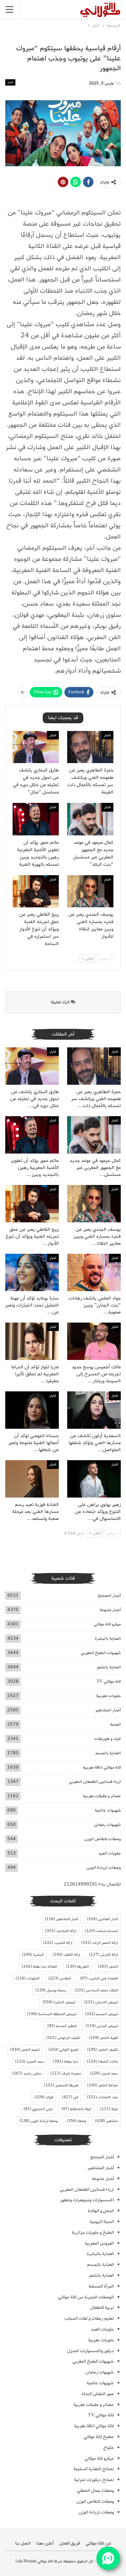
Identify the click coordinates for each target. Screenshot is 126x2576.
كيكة (109, 2109)
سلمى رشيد (27, 2073)
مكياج (108, 2448)
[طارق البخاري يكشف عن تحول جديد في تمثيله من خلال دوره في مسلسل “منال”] (36, 747)
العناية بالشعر (109, 1667)
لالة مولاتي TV (109, 1681)
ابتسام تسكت (101, 1931)
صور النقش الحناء (98, 2394)
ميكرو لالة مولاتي (107, 1624)
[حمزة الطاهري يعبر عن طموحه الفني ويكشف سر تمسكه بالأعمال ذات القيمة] (90, 747)
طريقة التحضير (61, 2085)
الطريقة (77, 1967)
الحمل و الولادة (101, 2211)
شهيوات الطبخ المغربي (101, 1653)
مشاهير (106, 2121)
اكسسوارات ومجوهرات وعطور (87, 2200)
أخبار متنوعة (110, 1610)
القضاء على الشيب (99, 1978)
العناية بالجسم (108, 1753)
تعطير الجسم (62, 2026)
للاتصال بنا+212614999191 (92, 1884)
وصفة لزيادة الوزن (38, 2121)
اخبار (10, 82)
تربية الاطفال (102, 2308)
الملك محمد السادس (96, 1990)
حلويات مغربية (108, 1696)
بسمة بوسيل (51, 1990)
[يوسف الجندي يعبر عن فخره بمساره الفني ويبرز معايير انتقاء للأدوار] (90, 891)
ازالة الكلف (66, 1955)
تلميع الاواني (63, 2050)
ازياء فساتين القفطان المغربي (95, 1782)
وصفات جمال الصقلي (95, 2491)
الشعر (108, 1967)
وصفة (76, 2121)
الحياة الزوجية (102, 2222)
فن (70, 2097)
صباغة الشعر (103, 2085)
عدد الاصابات (102, 2097)
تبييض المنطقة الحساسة (52, 2014)
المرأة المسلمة (101, 2286)
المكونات (27, 1978)
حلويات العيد (110, 1853)
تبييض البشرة (59, 2002)
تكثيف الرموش (63, 2038)
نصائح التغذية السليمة (94, 2469)
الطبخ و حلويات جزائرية (93, 2233)
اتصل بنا (23, 2543)
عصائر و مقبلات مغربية (102, 1796)
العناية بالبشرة (108, 1638)
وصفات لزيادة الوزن (104, 1868)
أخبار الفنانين (102, 1919)
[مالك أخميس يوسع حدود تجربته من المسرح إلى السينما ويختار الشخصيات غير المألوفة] (94, 1341)
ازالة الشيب (58, 1943)
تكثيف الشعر (103, 2050)
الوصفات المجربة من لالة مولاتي (86, 2297)
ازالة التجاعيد (61, 1931)
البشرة (33, 1955)
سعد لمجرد (104, 2073)
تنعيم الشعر (25, 2050)
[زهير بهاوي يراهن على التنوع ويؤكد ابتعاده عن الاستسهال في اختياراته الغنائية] (94, 1479)
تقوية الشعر (103, 2038)
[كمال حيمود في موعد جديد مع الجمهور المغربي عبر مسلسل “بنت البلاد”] (90, 819)
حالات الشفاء (102, 2062)
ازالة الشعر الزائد (100, 1943)
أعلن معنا (45, 2543)
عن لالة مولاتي (99, 2543)
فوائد (44, 2097)
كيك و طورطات (107, 1739)
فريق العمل (70, 2543)
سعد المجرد (30, 2062)
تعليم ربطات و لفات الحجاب (89, 2318)
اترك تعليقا (61, 1002)
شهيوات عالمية (108, 1810)
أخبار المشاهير (108, 1710)
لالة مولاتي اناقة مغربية (102, 1767)
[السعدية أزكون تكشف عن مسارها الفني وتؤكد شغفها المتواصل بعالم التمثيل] (94, 1410)
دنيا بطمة (65, 2062)
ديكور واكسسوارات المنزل (90, 2351)
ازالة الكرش (103, 1955)
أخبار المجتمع (109, 1596)
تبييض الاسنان (101, 2002)
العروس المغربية (99, 2243)
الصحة (115, 1724)
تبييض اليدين (102, 2026)
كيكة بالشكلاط (76, 2109)
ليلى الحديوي (38, 2109)
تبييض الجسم (101, 2014)
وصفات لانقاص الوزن (103, 1839)
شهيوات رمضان (107, 1825)
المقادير (60, 1978)
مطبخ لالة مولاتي (99, 2437)
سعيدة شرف (66, 2073)
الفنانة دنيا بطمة (39, 1967)
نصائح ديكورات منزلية (94, 2480)
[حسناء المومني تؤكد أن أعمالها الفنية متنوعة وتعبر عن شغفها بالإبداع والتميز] (32, 1410)
